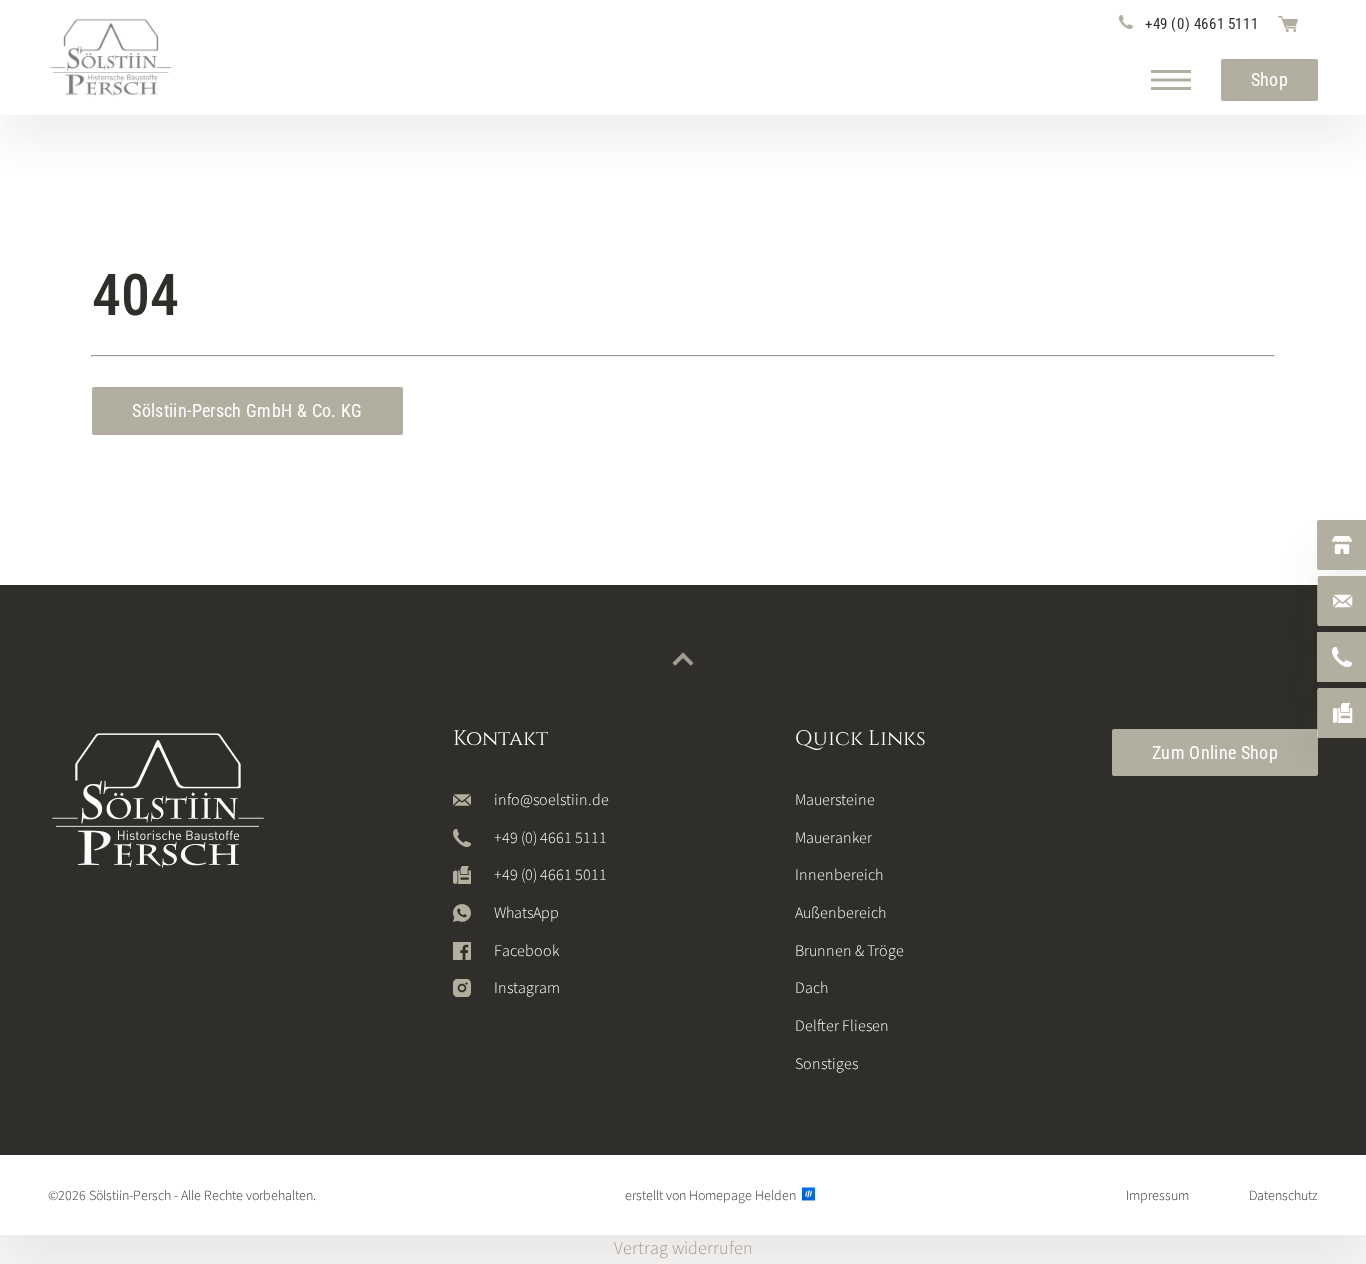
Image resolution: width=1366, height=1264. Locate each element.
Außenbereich (840, 913)
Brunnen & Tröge (849, 951)
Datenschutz (1283, 1196)
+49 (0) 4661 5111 (1201, 24)
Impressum (1157, 1196)
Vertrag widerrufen (683, 1248)
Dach (811, 988)
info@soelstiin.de (551, 800)
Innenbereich (839, 875)
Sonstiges (826, 1064)
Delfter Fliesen (842, 1026)
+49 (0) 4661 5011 (550, 875)
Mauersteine (835, 800)
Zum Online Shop (1215, 752)
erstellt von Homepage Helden (712, 1196)
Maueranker (833, 838)
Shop (1269, 79)
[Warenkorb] (1288, 24)
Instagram (527, 988)
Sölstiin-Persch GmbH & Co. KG (247, 410)
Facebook (526, 951)
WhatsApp (526, 913)
